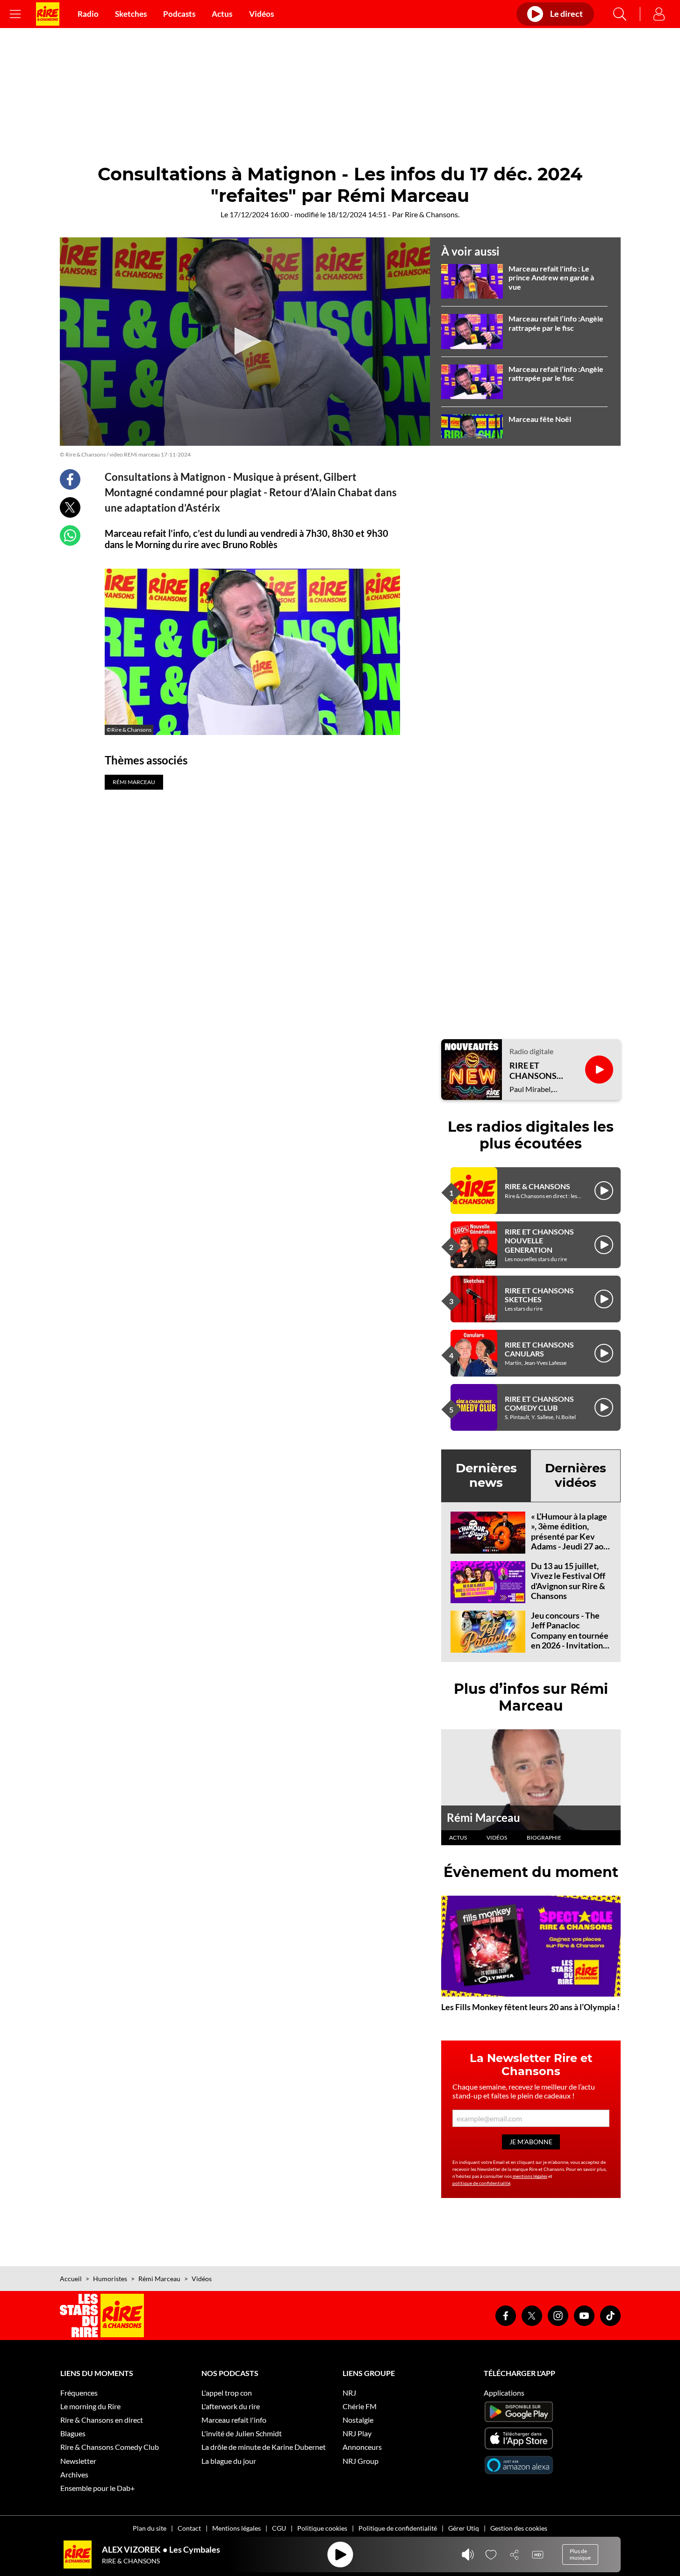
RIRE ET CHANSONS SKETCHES (539, 1295)
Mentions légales (236, 2528)
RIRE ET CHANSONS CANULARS (539, 1349)
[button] (245, 341)
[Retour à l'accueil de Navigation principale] (48, 14)
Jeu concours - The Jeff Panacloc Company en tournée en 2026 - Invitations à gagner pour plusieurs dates (570, 1641)
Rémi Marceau (483, 1817)
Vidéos (261, 14)
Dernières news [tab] (486, 1475)
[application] (245, 342)
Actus (222, 14)
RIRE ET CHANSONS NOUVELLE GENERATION (539, 1240)
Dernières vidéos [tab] (576, 1475)
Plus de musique (580, 2554)
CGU (279, 2528)
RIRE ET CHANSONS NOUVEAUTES (538, 1071)
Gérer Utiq (464, 2528)
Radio (88, 14)
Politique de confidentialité (398, 2528)
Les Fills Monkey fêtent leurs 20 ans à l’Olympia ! (530, 2007)
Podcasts (179, 14)
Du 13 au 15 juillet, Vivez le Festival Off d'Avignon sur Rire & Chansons (568, 1581)
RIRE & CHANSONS (537, 1186)
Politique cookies (322, 2528)
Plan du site (150, 2528)
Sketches (131, 14)
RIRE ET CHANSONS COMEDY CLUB (539, 1403)
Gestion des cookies (519, 2528)
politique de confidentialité (481, 2183)
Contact (189, 2528)
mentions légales (530, 2176)
